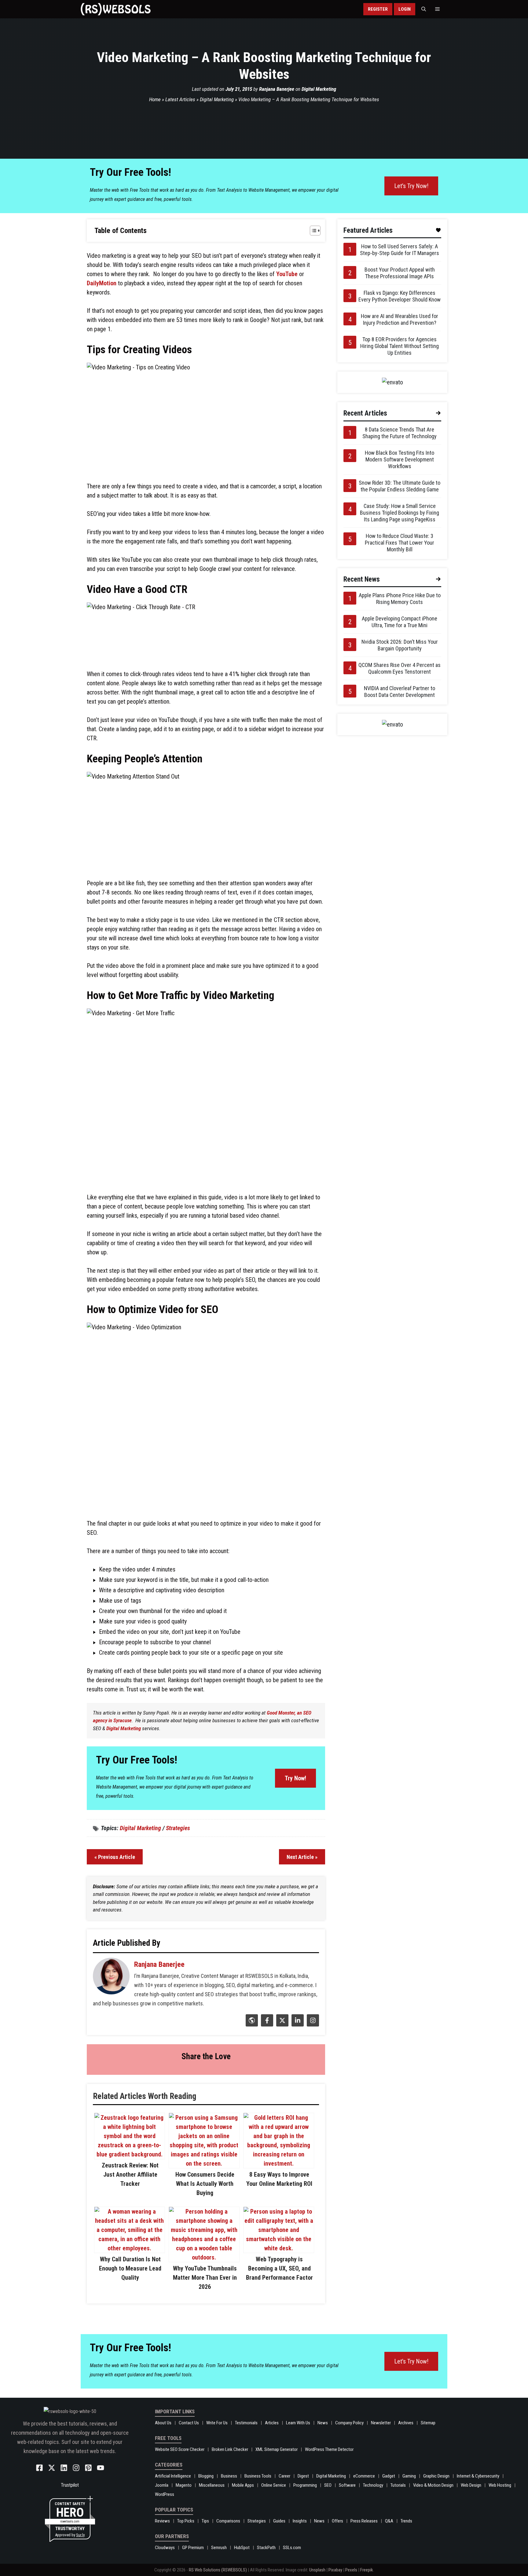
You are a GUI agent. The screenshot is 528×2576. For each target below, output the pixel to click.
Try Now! (295, 1778)
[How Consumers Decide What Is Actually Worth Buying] (204, 2163)
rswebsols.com (70, 2521)
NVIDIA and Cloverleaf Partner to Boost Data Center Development (400, 692)
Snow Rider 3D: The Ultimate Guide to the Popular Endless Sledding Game (400, 486)
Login (405, 9)
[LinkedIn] (297, 2024)
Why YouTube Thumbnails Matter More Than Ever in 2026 (205, 2278)
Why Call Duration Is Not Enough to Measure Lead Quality (130, 2268)
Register (378, 9)
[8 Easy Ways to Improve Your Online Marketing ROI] (279, 2163)
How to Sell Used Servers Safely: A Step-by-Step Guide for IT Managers (400, 250)
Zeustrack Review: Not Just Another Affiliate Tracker (130, 2174)
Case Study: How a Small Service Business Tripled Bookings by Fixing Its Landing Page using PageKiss (400, 513)
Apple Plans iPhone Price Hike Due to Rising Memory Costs (400, 599)
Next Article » (302, 1857)
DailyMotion (102, 283)
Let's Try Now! (411, 186)
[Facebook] (266, 2024)
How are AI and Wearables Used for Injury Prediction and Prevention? (400, 319)
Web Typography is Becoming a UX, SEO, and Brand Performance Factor (279, 2268)
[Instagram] (312, 2024)
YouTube (287, 274)
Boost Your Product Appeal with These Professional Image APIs (400, 273)
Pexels (351, 2570)
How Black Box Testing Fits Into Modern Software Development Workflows (400, 459)
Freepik (367, 2570)
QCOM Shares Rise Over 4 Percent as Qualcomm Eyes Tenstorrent (400, 668)
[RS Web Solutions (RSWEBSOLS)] (116, 9)
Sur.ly (80, 2535)
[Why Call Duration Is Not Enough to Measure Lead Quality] (130, 2248)
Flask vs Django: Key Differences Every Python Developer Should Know (400, 296)
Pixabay (335, 2570)
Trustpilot (70, 2485)
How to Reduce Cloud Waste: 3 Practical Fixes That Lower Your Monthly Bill (400, 543)
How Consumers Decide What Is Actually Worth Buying (205, 2184)
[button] (424, 9)
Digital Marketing (319, 89)
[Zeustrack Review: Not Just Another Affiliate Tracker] (130, 2154)
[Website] (251, 2024)
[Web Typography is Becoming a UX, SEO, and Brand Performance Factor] (279, 2248)
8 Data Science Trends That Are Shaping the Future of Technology (400, 433)
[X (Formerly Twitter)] (282, 2024)
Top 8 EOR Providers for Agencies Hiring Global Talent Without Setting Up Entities (400, 346)
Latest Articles (180, 99)
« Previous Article (115, 1857)
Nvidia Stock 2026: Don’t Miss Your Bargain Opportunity (400, 645)
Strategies (178, 1828)
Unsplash (317, 2570)
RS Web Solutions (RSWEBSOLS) (218, 2570)
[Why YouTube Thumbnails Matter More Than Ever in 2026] (204, 2257)
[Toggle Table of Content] (312, 231)
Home (155, 99)
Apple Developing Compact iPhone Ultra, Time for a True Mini (400, 622)
